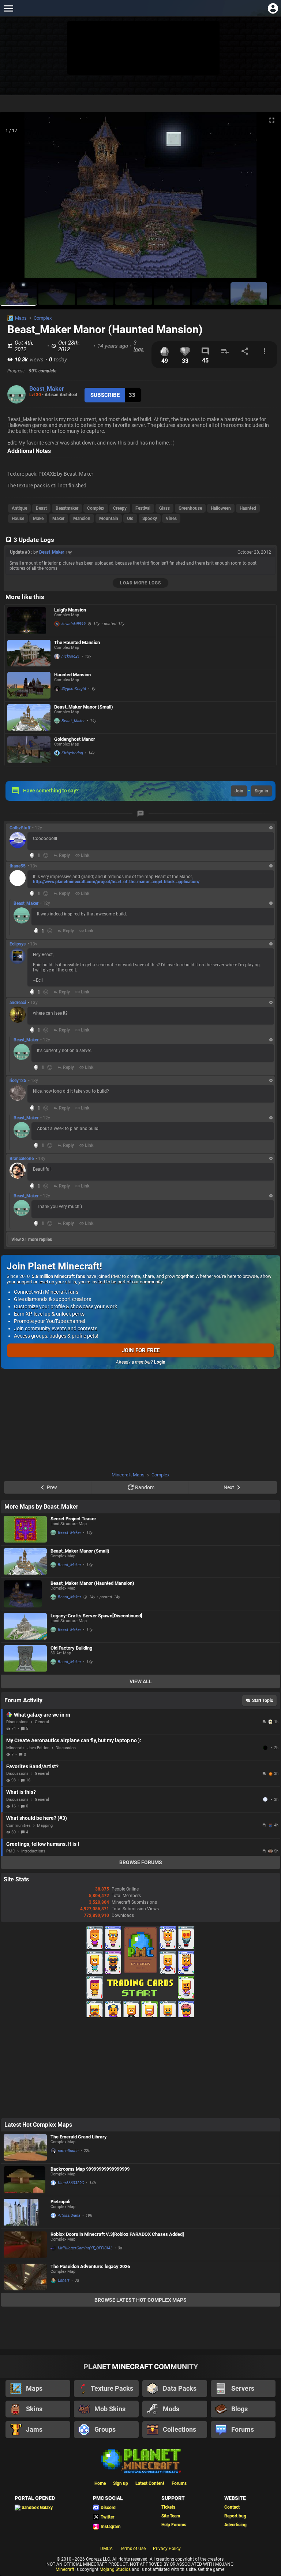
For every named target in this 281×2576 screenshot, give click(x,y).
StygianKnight (74, 689)
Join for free (141, 1350)
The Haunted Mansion (77, 642)
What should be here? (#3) (37, 1818)
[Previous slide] (15, 198)
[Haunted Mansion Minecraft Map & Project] (29, 685)
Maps (21, 318)
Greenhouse (190, 508)
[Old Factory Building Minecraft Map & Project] (25, 1659)
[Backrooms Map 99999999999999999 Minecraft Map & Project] (25, 2180)
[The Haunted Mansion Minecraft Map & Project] (29, 653)
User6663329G (71, 2183)
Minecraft (65, 2569)
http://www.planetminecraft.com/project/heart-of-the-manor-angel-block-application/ (116, 882)
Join (239, 791)
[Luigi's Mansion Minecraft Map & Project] (29, 621)
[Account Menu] (273, 8)
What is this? (21, 1792)
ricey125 (18, 1081)
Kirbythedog (72, 753)
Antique (19, 508)
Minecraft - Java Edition (28, 1748)
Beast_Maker (47, 389)
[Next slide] (266, 198)
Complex (43, 318)
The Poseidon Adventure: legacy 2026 (90, 2266)
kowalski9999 (74, 624)
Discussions (17, 1722)
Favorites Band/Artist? (32, 1766)
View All (141, 1681)
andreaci (18, 1003)
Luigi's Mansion (70, 610)
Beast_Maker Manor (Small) (84, 707)
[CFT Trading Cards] (140, 2016)
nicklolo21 (71, 656)
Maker (58, 518)
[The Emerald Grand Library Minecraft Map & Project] (25, 2147)
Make (38, 518)
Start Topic (263, 1700)
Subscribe (105, 395)
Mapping (45, 1826)
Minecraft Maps (128, 1475)
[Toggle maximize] (272, 120)
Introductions (33, 1851)
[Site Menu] (8, 8)
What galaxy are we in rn (42, 1715)
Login (160, 1362)
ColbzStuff (20, 828)
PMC (11, 1851)
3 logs (139, 346)
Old (130, 518)
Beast (41, 508)
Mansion (82, 518)
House (18, 518)
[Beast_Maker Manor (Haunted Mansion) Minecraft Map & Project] (25, 1594)
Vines (171, 518)
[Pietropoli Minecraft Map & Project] (25, 2212)
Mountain (109, 518)
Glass (164, 508)
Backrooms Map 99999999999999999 (90, 2169)
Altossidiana (69, 2216)
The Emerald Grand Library (79, 2137)
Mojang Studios (115, 2569)
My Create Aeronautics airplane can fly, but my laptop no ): (74, 1740)
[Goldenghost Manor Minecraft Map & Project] (29, 750)
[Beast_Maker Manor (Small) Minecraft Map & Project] (29, 718)
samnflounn (68, 2151)
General (42, 1722)
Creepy (120, 508)
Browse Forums (141, 1862)
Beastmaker (67, 508)
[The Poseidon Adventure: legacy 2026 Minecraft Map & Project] (25, 2277)
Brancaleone (22, 1159)
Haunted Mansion (72, 675)
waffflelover (266, 1799)
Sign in (261, 791)
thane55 (18, 866)
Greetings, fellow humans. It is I (43, 1844)
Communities (18, 1826)
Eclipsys (18, 944)
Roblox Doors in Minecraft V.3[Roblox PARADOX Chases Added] (117, 2234)
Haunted (248, 508)
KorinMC (266, 1748)
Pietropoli (60, 2202)
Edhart (64, 2280)
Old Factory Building (71, 1648)
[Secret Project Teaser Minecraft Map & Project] (25, 1529)
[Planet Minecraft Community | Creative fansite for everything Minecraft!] (140, 2460)
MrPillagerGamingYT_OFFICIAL (85, 2248)
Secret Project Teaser (73, 1519)
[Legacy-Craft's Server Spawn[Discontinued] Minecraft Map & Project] (25, 1626)
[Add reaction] (46, 855)
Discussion (66, 1748)
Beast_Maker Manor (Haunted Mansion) (92, 1583)
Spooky (150, 518)
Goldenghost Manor (75, 739)
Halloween (221, 508)
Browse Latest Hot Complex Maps (140, 2300)
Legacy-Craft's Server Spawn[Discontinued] (96, 1616)
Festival (143, 508)
